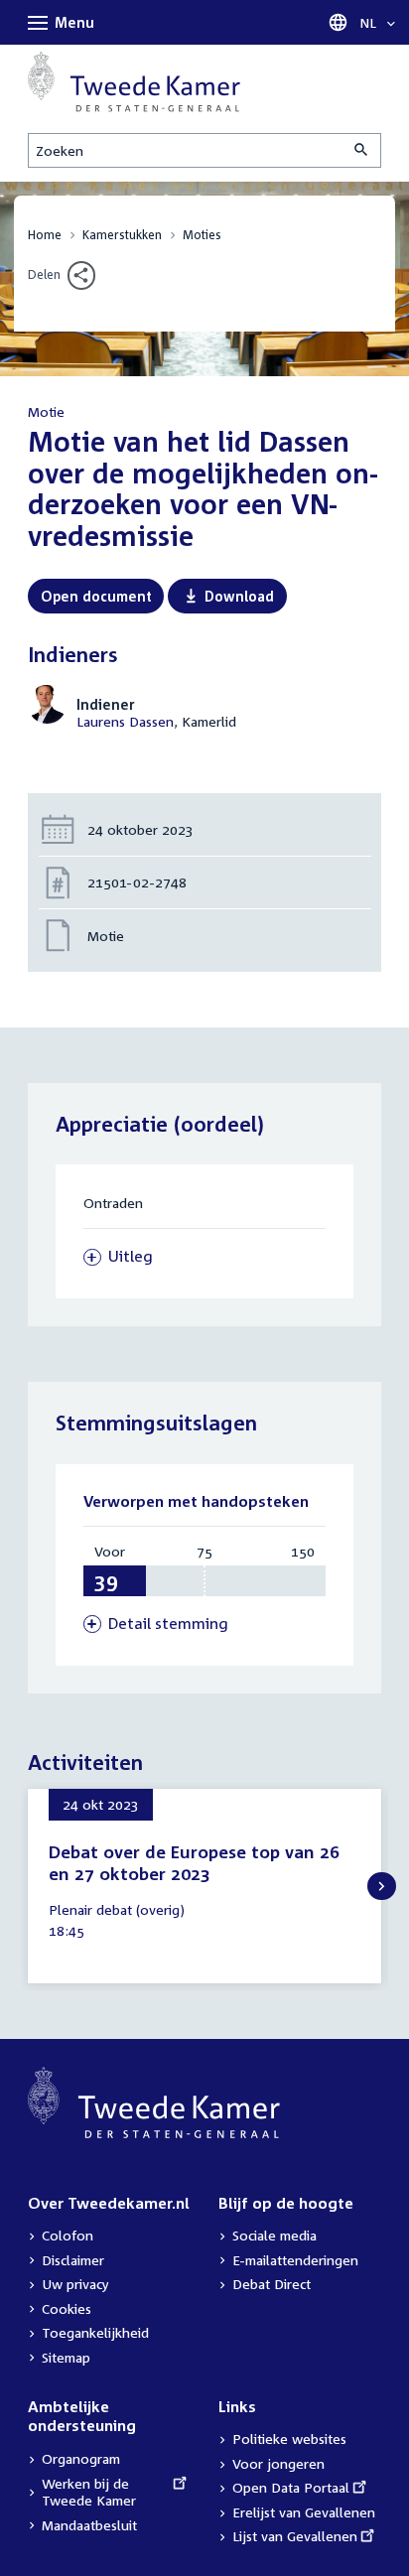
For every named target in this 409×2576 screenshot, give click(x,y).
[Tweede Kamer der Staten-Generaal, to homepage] (134, 82)
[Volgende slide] (382, 1887)
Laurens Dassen (125, 721)
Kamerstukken (122, 235)
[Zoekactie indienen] (362, 150)
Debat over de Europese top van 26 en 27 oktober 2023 (194, 1863)
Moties (202, 235)
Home (45, 235)
